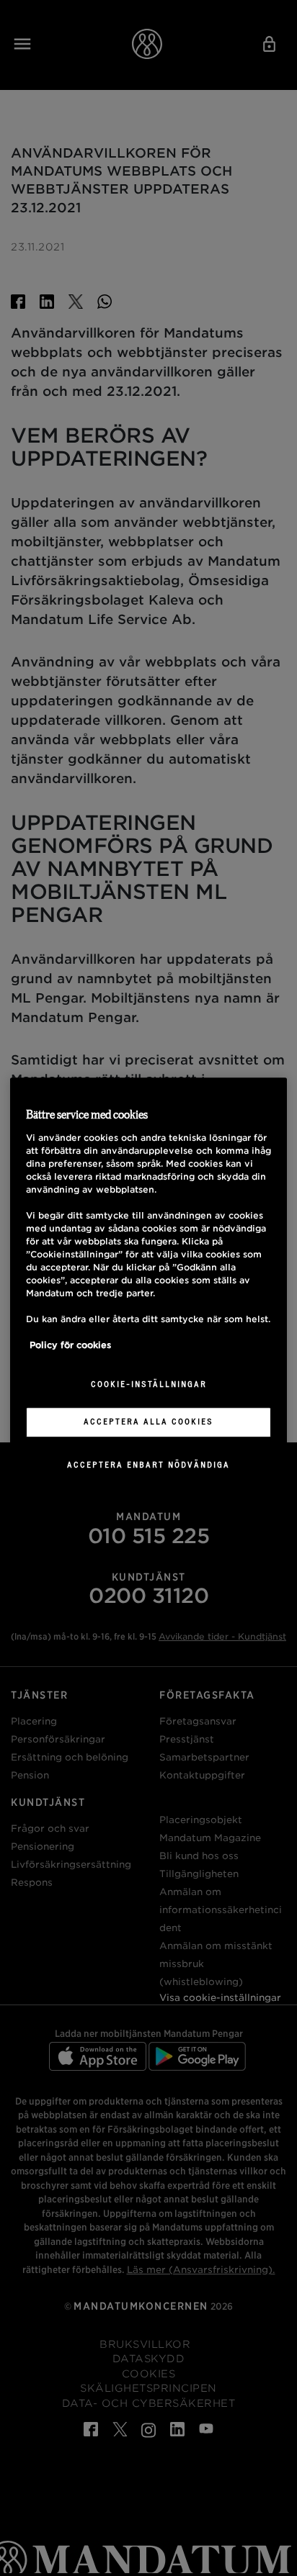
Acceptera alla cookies (148, 1422)
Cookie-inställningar (149, 1385)
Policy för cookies (70, 1346)
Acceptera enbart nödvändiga (148, 1465)
